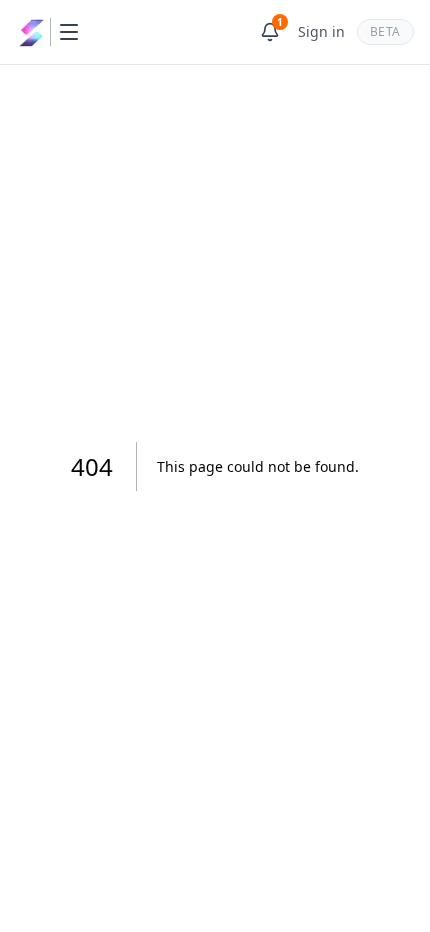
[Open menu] (69, 32)
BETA (385, 31)
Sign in (321, 31)
